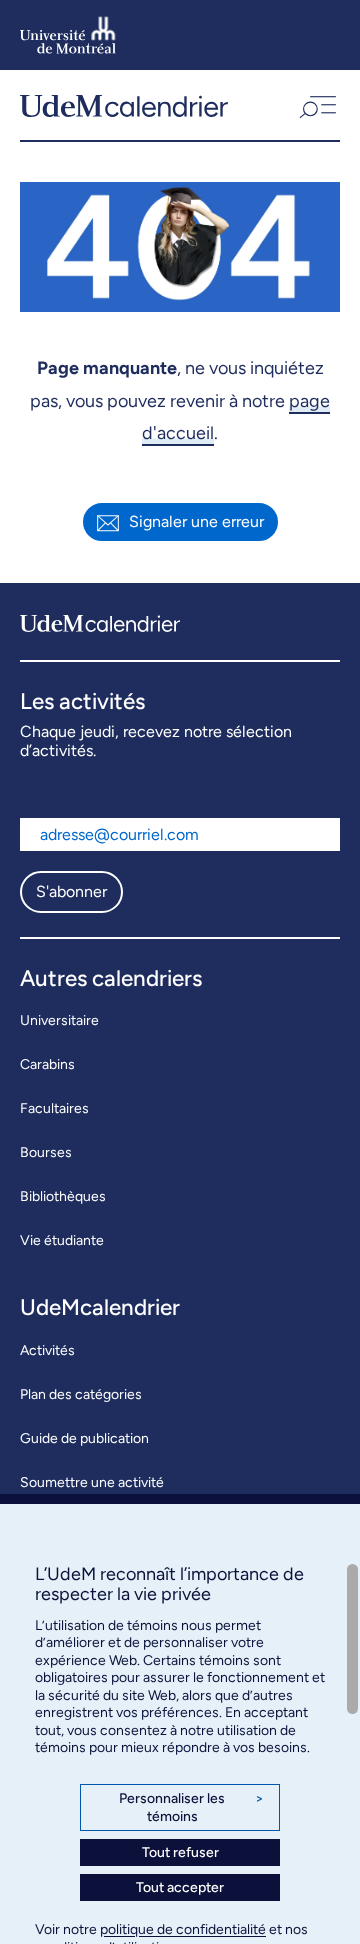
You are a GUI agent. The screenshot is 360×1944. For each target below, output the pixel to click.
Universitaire (59, 1020)
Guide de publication (84, 1438)
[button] (316, 105)
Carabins (47, 1064)
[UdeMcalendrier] (124, 105)
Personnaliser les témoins (191, 1807)
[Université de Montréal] (68, 35)
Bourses (46, 1152)
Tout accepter (180, 1887)
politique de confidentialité (183, 1929)
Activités (47, 1350)
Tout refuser (180, 1852)
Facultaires (54, 1108)
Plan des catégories (81, 1394)
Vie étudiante (62, 1240)
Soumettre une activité (92, 1482)
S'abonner (71, 891)
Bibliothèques (63, 1196)
